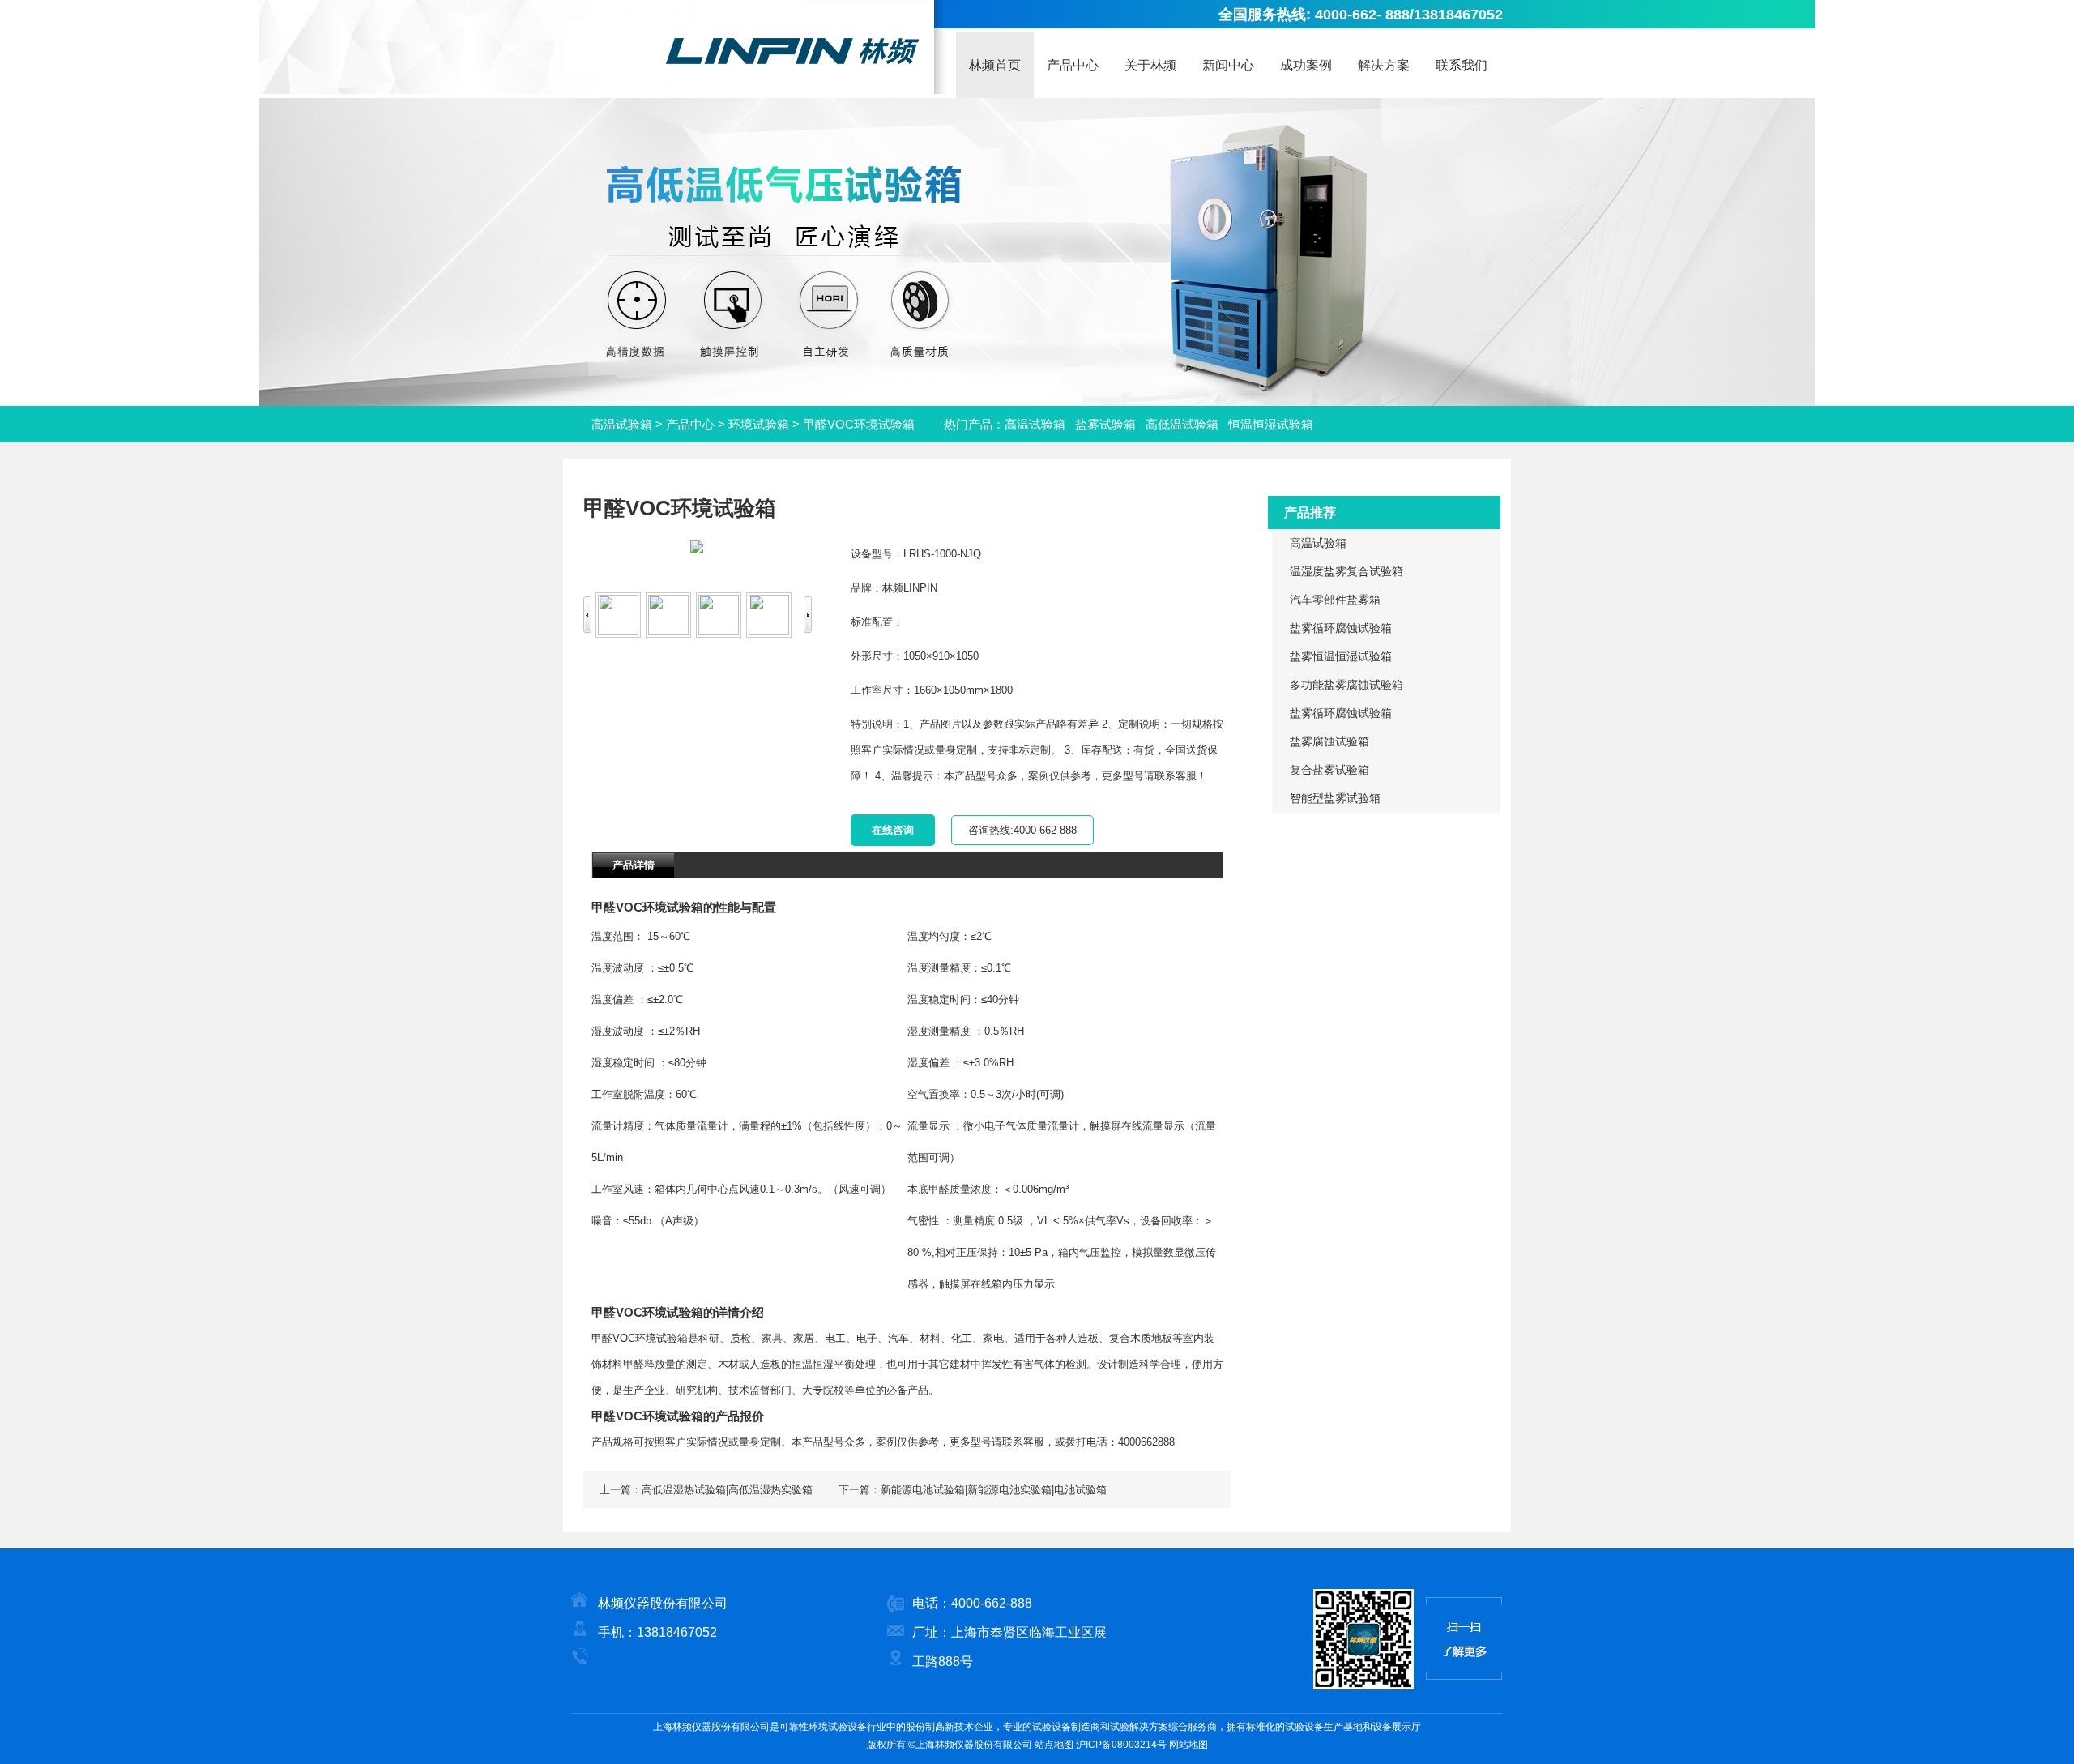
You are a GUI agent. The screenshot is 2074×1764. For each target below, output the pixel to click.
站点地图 (1054, 1745)
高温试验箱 (622, 424)
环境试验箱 (759, 424)
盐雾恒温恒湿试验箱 (1341, 656)
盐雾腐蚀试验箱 (1329, 741)
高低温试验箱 (1182, 424)
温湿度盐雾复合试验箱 (1346, 571)
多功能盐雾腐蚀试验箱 (1346, 685)
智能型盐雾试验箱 (1335, 798)
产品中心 (690, 424)
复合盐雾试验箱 (1329, 770)
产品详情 (634, 865)
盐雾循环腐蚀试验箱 (1341, 628)
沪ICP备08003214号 (1121, 1745)
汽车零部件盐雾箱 (1335, 600)
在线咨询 (893, 830)
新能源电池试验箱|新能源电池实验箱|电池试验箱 (994, 1490)
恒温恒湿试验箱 (1271, 424)
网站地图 (1188, 1745)
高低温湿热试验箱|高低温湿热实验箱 (727, 1490)
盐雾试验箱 (1105, 424)
